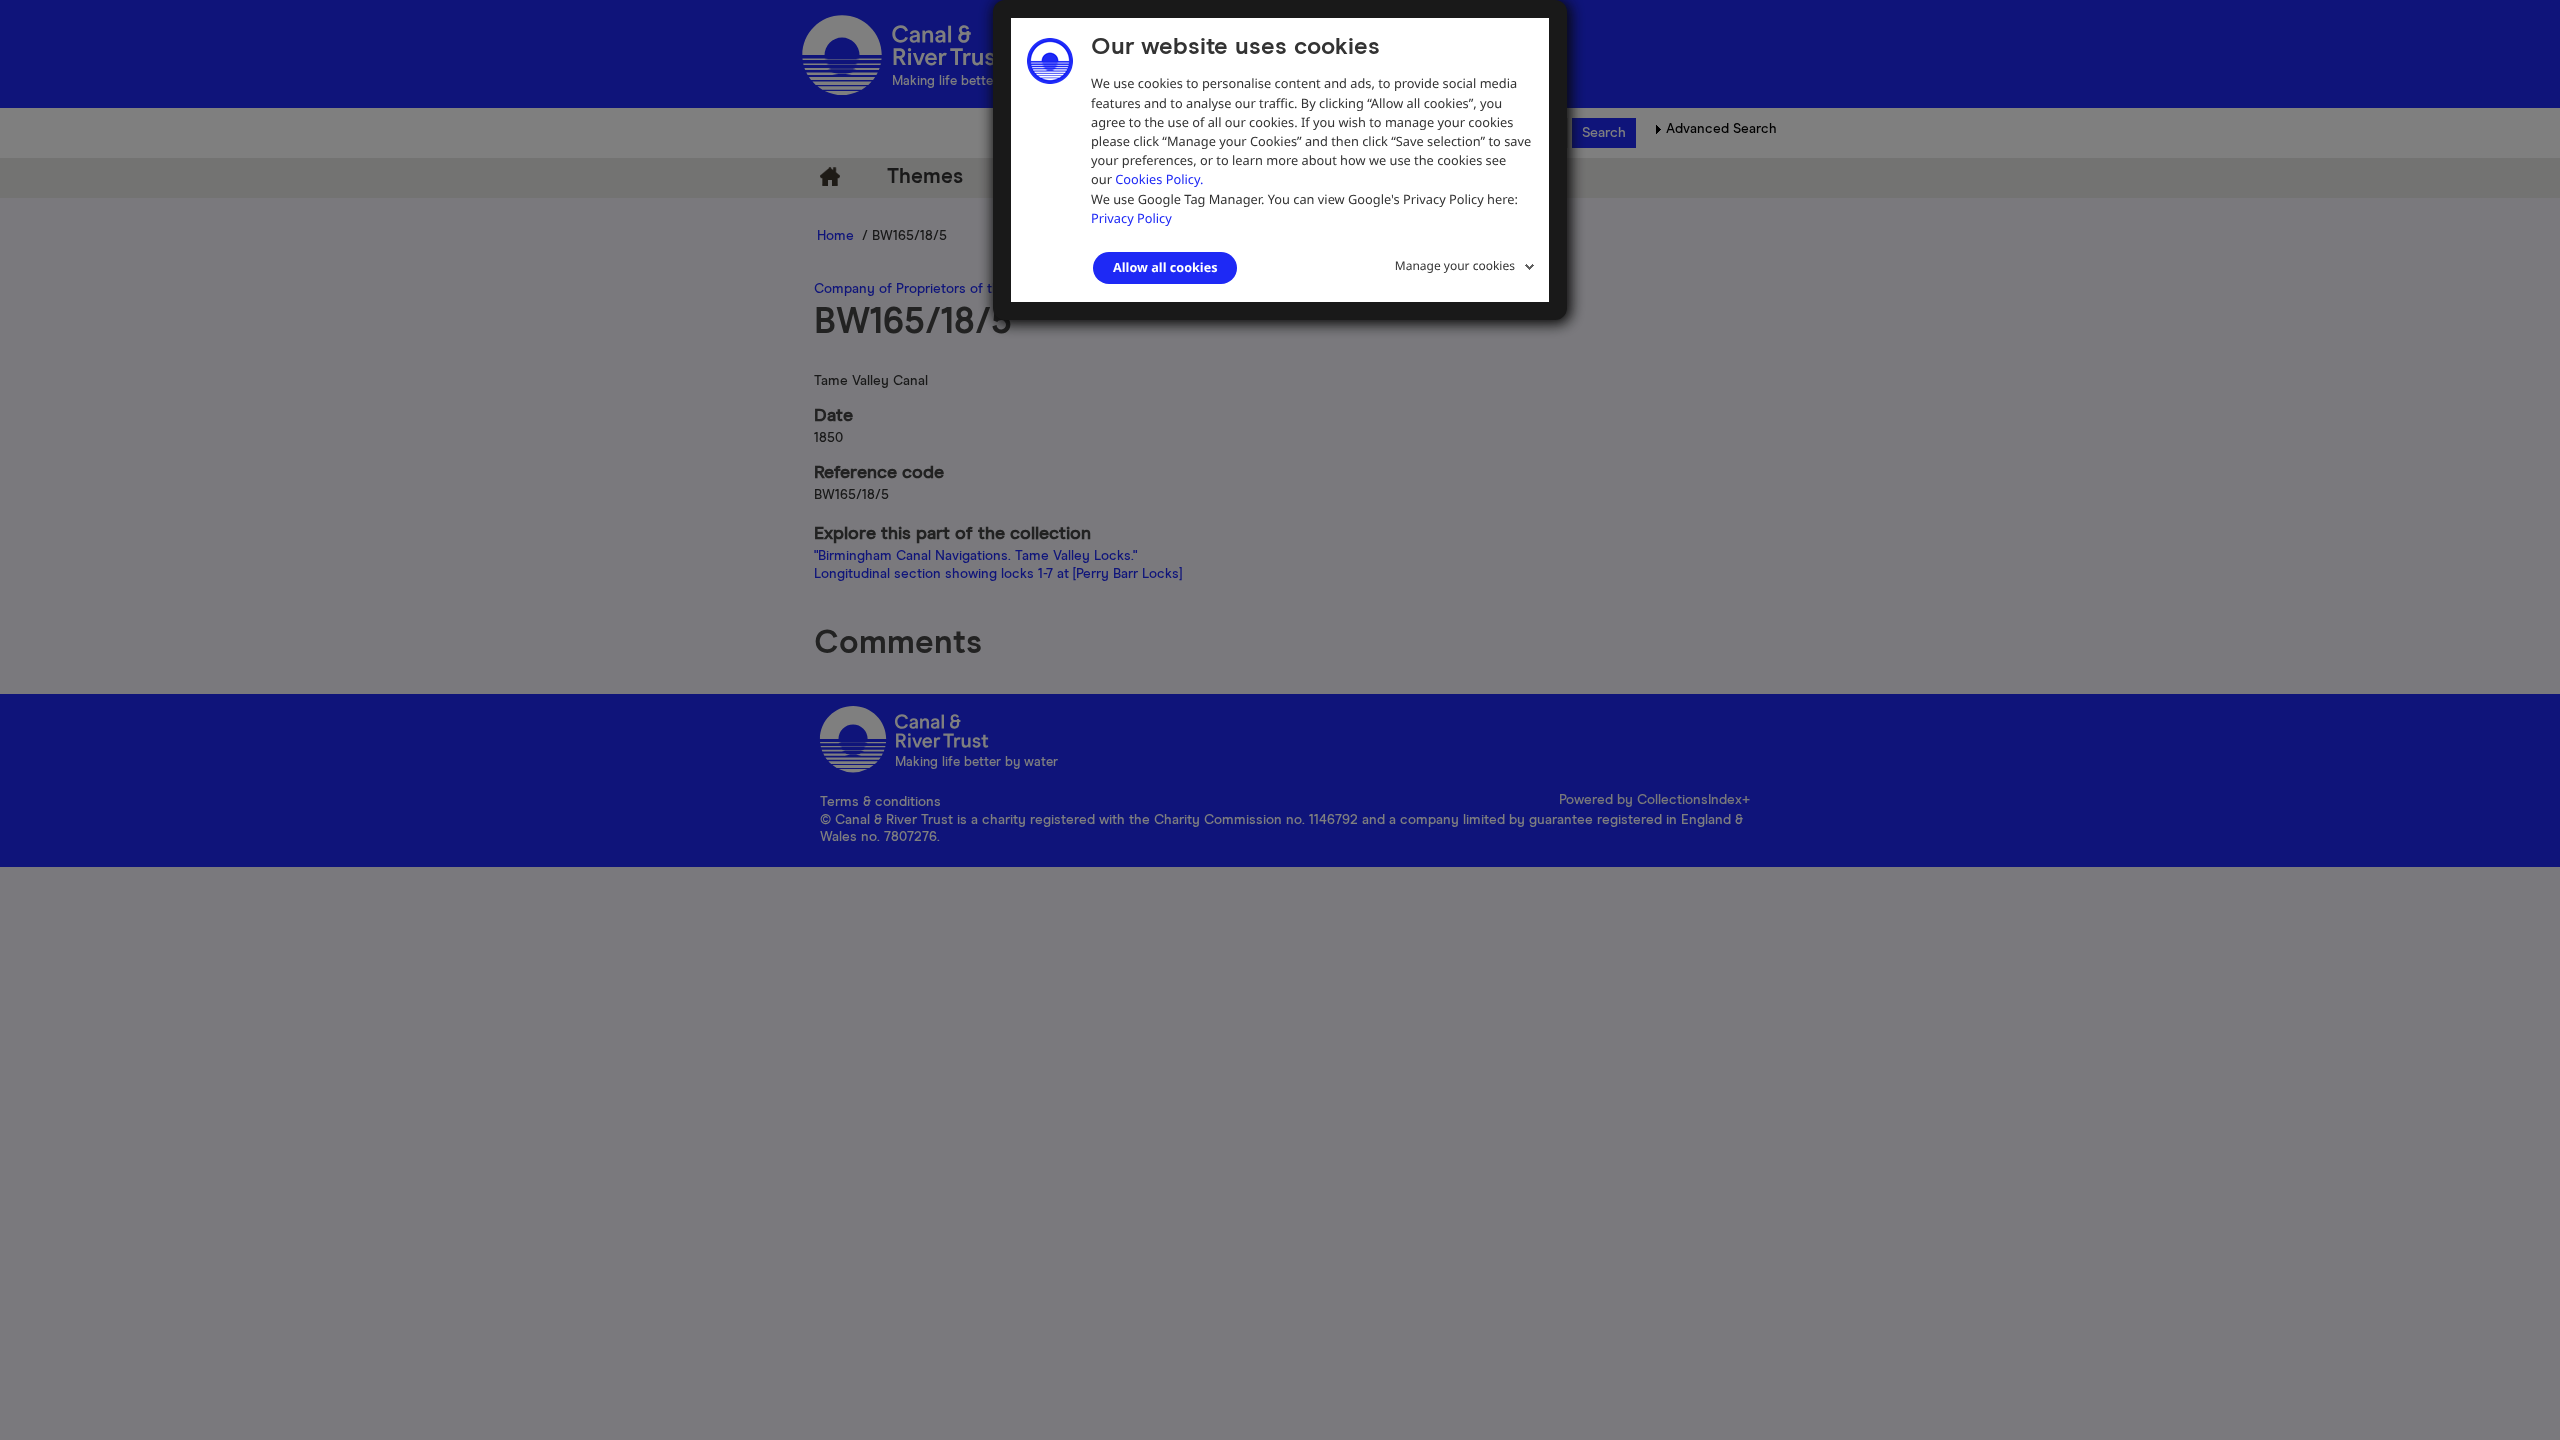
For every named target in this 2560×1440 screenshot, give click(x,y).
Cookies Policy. (1159, 179)
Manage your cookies (1455, 265)
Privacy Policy (1131, 218)
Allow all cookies (1165, 267)
